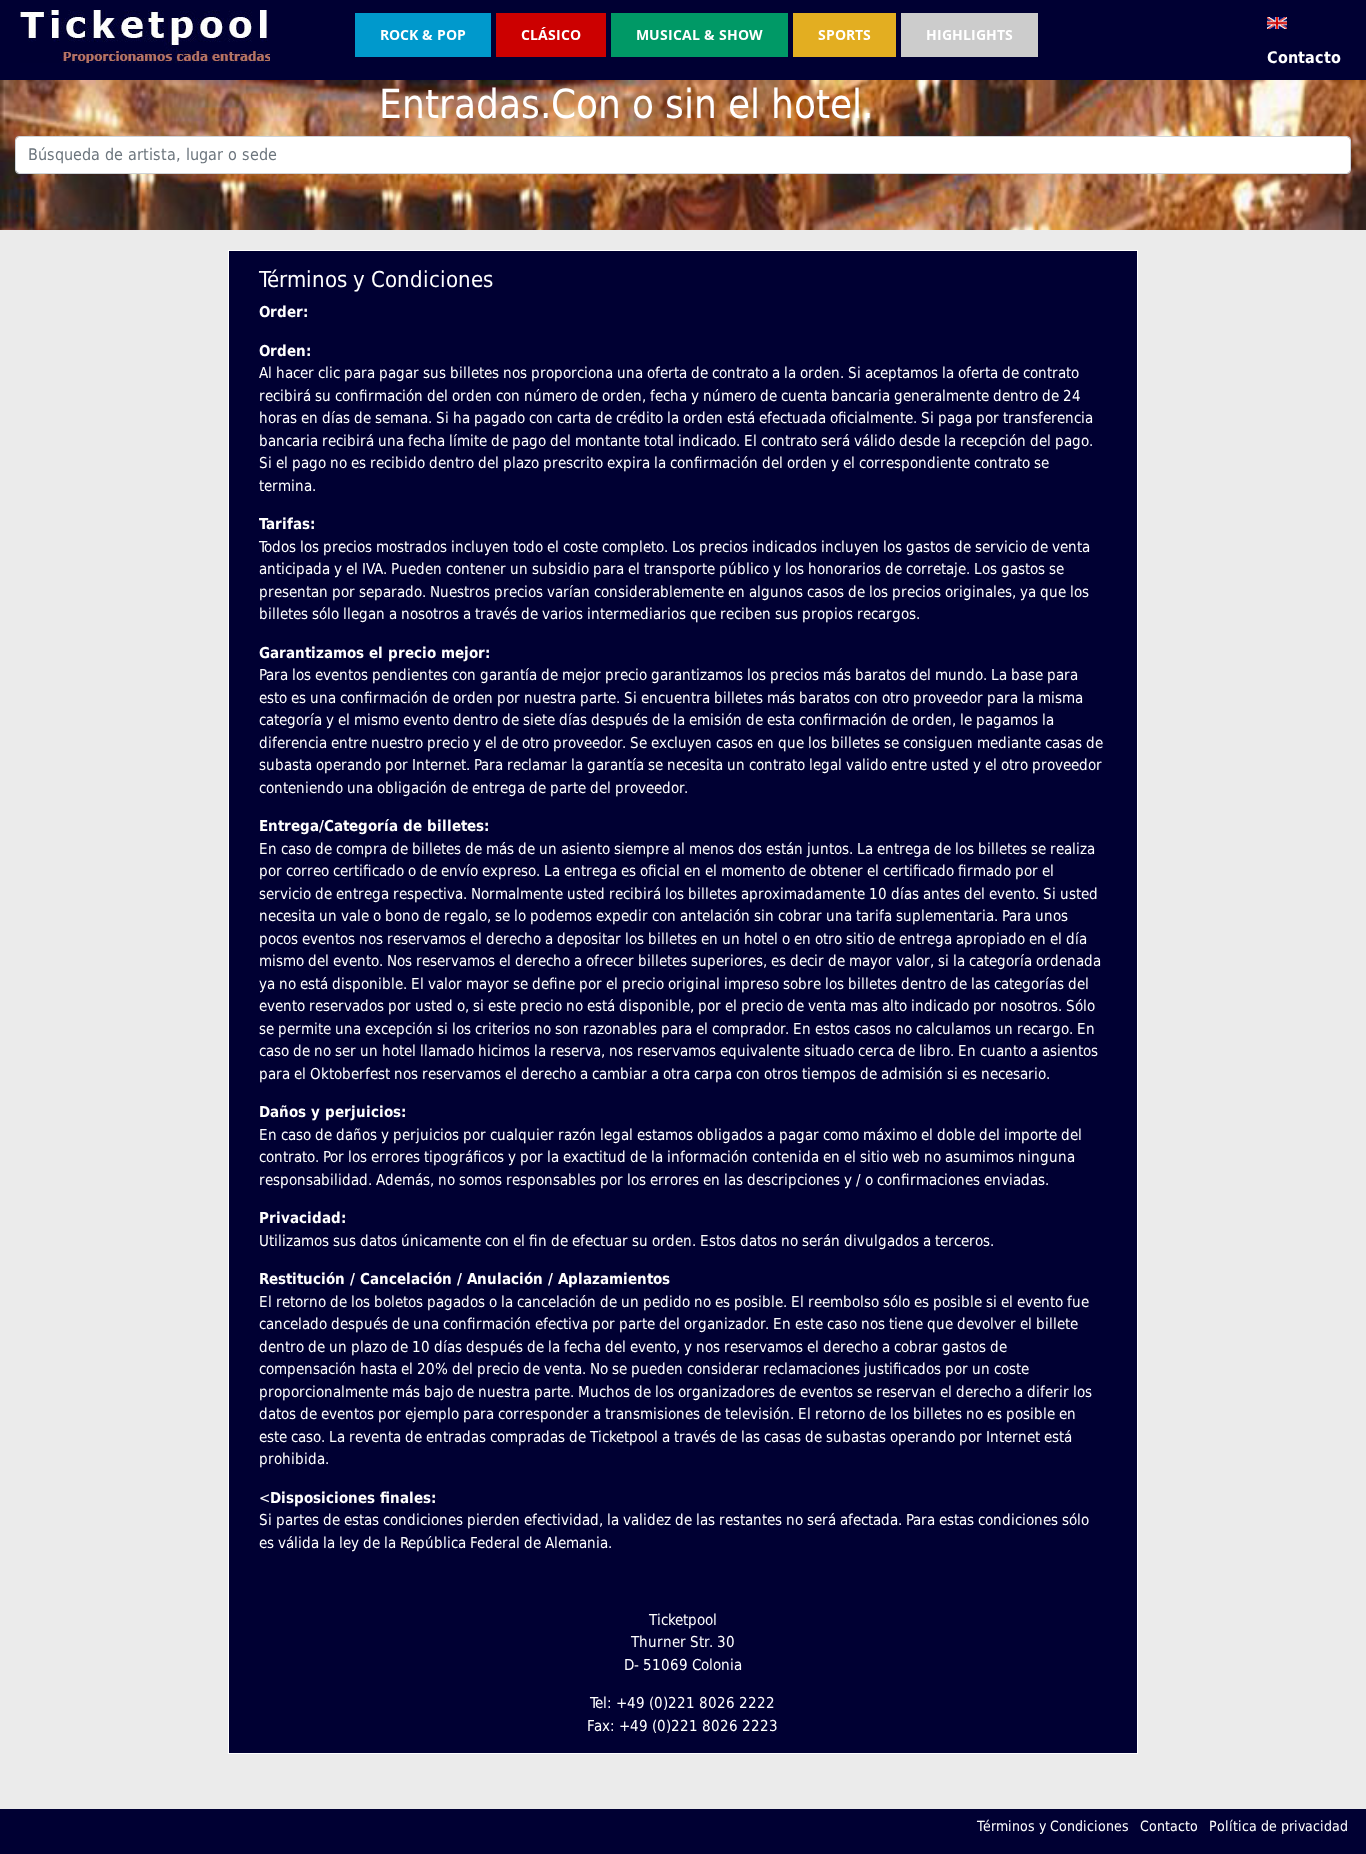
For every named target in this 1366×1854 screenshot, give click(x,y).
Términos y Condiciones (1053, 1826)
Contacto (1304, 57)
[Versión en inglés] (1277, 21)
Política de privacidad (1278, 1826)
